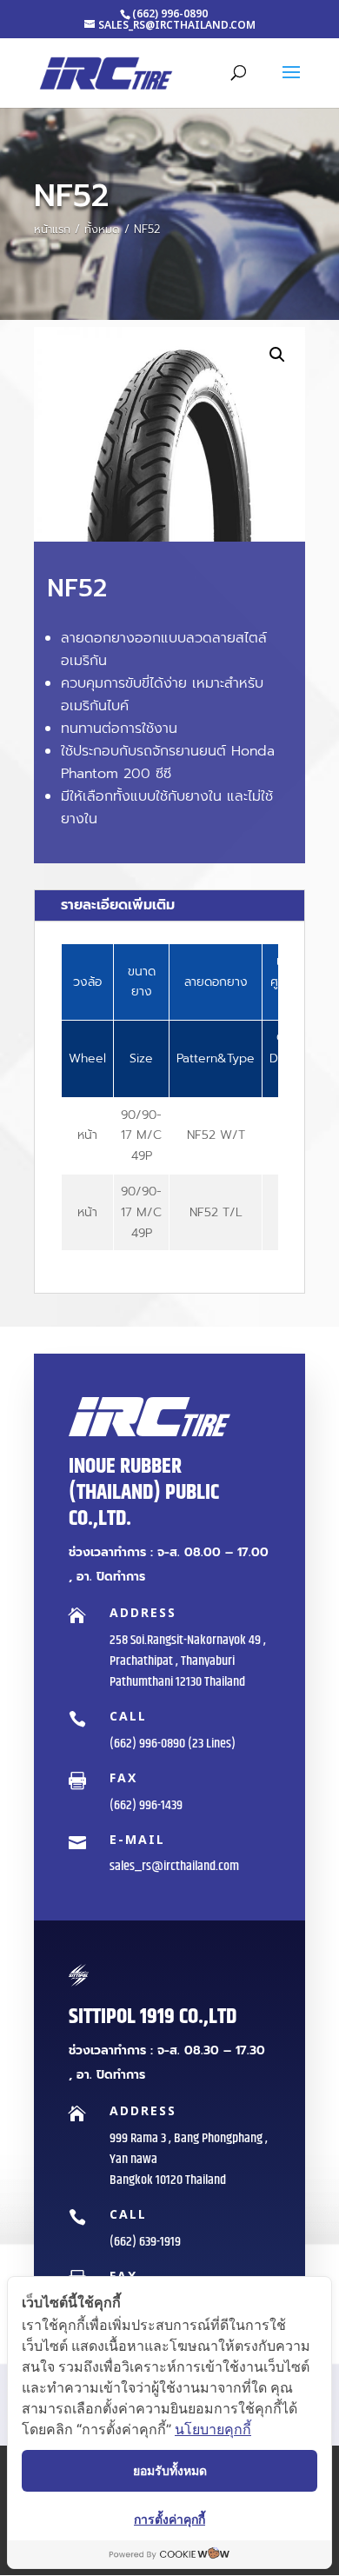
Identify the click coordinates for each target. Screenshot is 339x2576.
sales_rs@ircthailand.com (174, 1866)
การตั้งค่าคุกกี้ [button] (169, 2519)
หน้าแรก (52, 229)
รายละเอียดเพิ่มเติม (118, 905)
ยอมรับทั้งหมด (170, 2470)
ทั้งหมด (102, 229)
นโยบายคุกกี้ (213, 2429)
